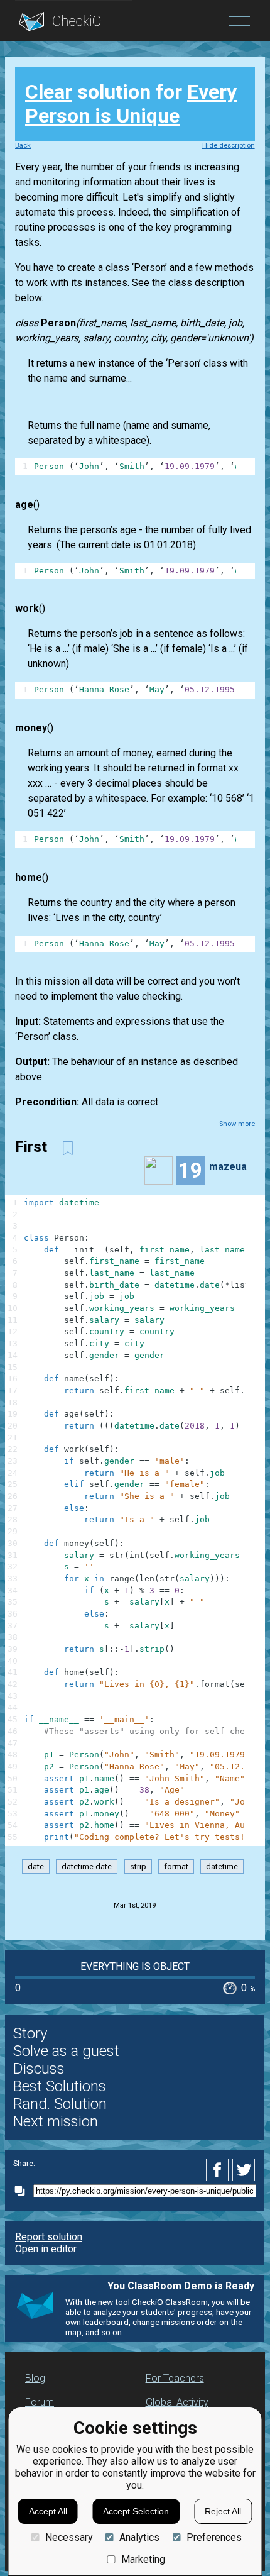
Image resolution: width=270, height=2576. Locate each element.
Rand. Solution (60, 2104)
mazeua (228, 1167)
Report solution (49, 2237)
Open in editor (46, 2249)
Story (30, 2033)
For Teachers (175, 2378)
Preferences (214, 2537)
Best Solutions (60, 2086)
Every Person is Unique (131, 104)
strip (138, 1866)
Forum (40, 2402)
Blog (35, 2378)
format (176, 1866)
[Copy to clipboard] (23, 2191)
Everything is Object (135, 1966)
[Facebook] (219, 2170)
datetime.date (87, 1866)
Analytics (139, 2537)
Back (23, 146)
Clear (49, 92)
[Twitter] (244, 2170)
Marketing (143, 2559)
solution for (131, 104)
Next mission (56, 2121)
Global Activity (177, 2402)
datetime (222, 1866)
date (36, 1866)
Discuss (39, 2069)
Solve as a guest (66, 2051)
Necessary (69, 2537)
